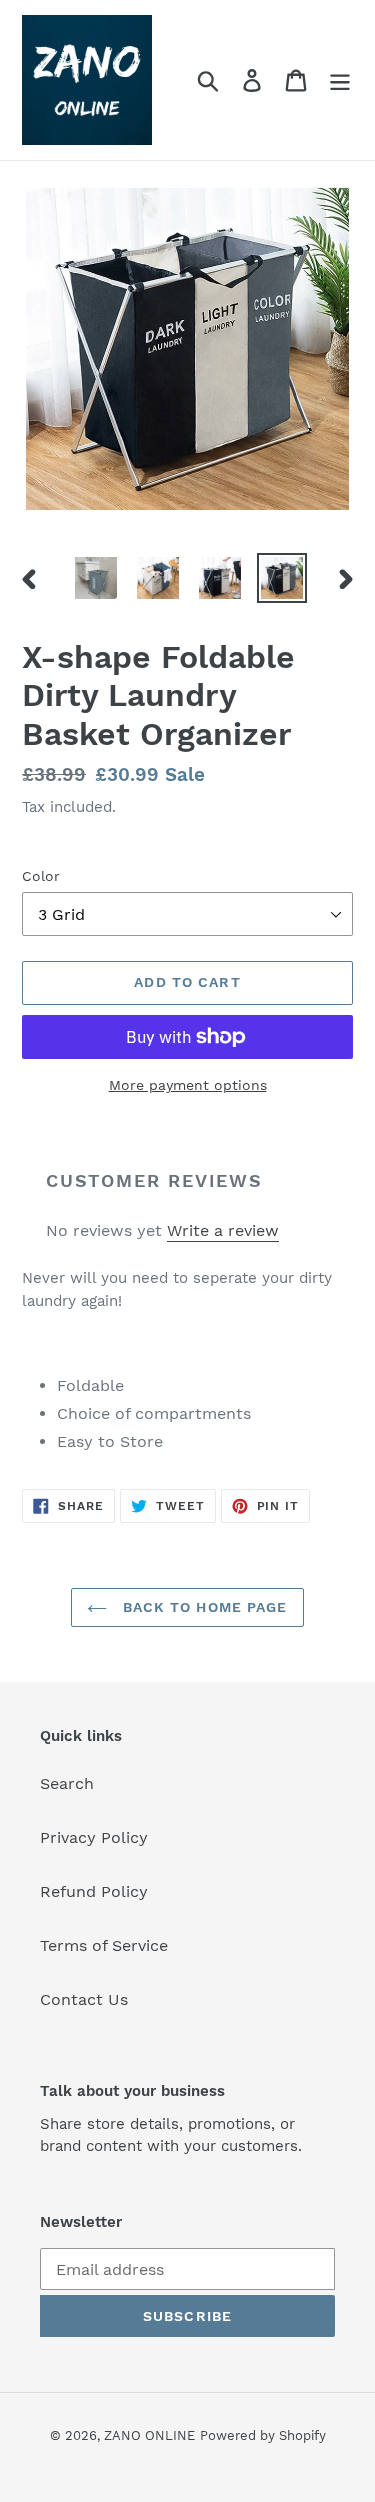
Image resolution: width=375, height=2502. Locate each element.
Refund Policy (94, 1891)
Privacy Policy (94, 1837)
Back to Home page (202, 1607)
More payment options (188, 1085)
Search (67, 1783)
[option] (96, 578)
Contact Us (84, 1999)
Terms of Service (104, 1945)
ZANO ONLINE (149, 2435)
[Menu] (340, 80)
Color (41, 876)
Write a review (223, 1230)
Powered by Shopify (263, 2435)
